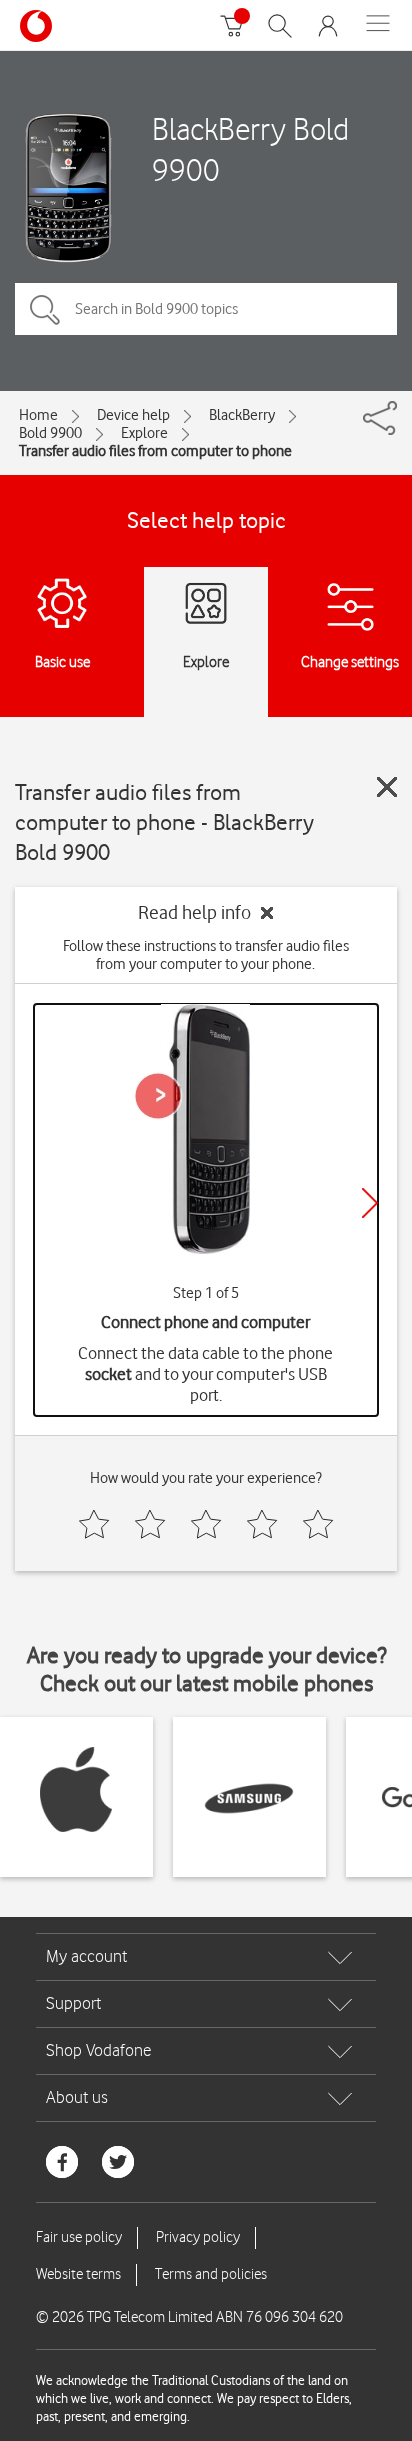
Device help (133, 415)
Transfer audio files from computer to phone (155, 451)
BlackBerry (242, 415)
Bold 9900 (50, 433)
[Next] (370, 1203)
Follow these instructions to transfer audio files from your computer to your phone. (206, 955)
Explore (144, 433)
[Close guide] (387, 787)
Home (38, 415)
